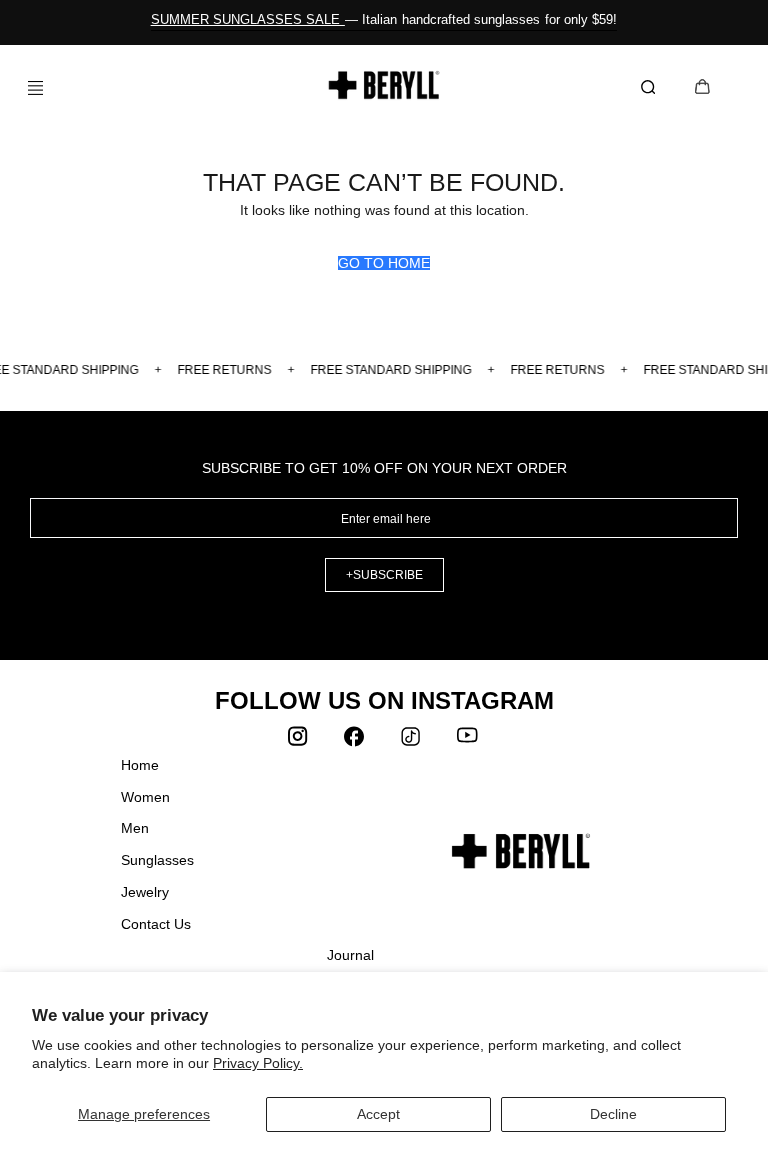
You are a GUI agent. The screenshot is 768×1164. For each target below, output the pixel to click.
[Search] (652, 88)
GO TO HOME (384, 263)
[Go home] (384, 85)
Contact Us (156, 924)
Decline (613, 1114)
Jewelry (145, 892)
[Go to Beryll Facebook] (356, 741)
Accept (378, 1114)
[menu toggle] (28, 87)
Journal (350, 955)
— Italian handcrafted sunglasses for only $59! (384, 19)
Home (140, 765)
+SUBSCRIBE (384, 575)
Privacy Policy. (258, 1063)
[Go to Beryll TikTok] (412, 741)
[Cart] (702, 88)
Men (135, 828)
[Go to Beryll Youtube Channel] (468, 741)
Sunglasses (157, 860)
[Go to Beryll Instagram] (300, 741)
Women (145, 797)
